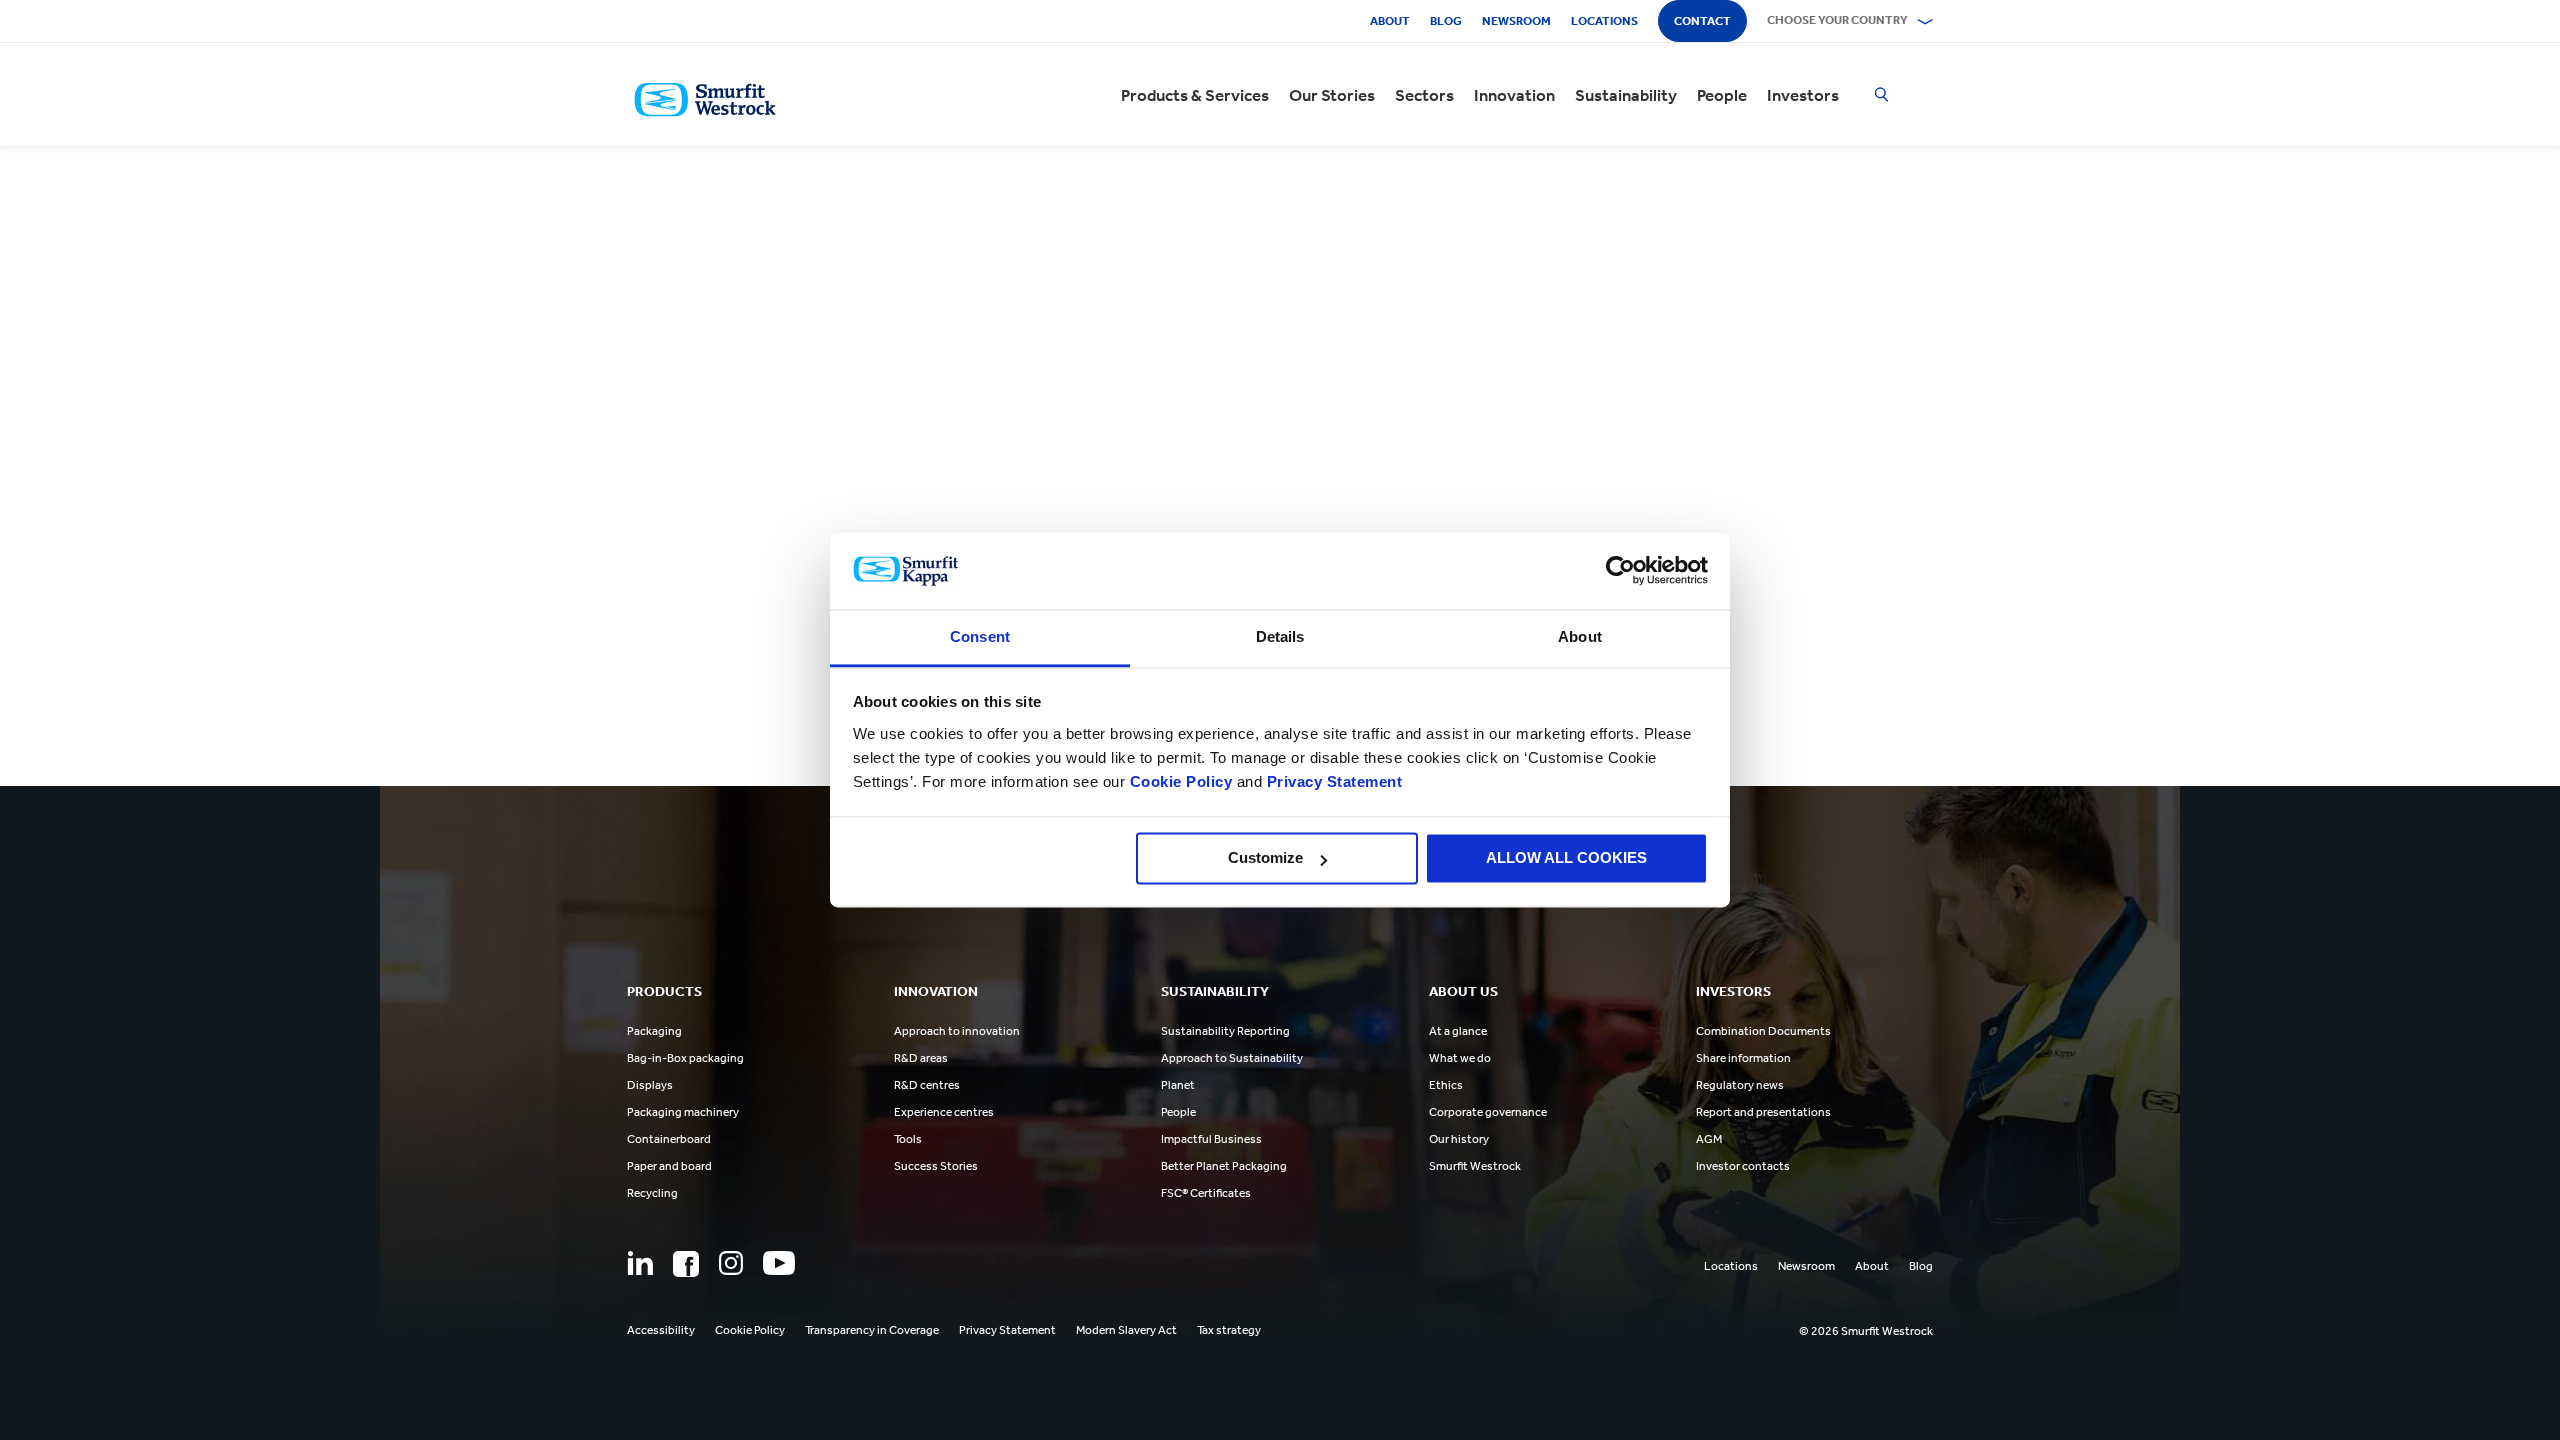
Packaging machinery (683, 1112)
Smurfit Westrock (1475, 1166)
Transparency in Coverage (872, 1330)
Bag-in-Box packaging (685, 1058)
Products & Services (1195, 95)
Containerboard (669, 1139)
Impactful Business (1211, 1139)
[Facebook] (686, 1264)
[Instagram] (731, 1263)
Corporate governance (1488, 1112)
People (1722, 95)
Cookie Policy (1181, 781)
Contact (1702, 21)
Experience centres (944, 1112)
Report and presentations (1763, 1112)
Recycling (652, 1193)
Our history (1459, 1139)
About (1390, 21)
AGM (1709, 1139)
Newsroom (1516, 21)
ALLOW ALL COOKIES (1566, 858)
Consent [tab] (980, 636)
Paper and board (669, 1166)
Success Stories (936, 1166)
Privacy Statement (1332, 781)
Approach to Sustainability (1232, 1058)
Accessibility (661, 1330)
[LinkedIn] (640, 1263)
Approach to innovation (957, 1031)
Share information (1743, 1058)
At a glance (1458, 1031)
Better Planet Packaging (1224, 1166)
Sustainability (1626, 95)
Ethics (1446, 1085)
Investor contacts (1743, 1166)
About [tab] (1580, 636)
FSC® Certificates (1206, 1193)
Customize (1265, 858)
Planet (1178, 1085)
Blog (1446, 21)
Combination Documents (1763, 1031)
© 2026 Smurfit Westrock (1866, 1331)
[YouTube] (779, 1263)
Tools (908, 1139)
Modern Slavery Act (1126, 1330)
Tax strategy (1229, 1330)
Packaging (654, 1031)
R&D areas (921, 1058)
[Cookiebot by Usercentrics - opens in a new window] (1620, 571)
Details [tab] (1280, 636)
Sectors (1424, 95)
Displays (650, 1085)
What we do (1460, 1058)
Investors (1803, 95)
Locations (1604, 21)
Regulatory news (1740, 1085)
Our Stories (1332, 95)
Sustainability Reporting (1225, 1031)
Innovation (1514, 95)
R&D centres (927, 1085)
